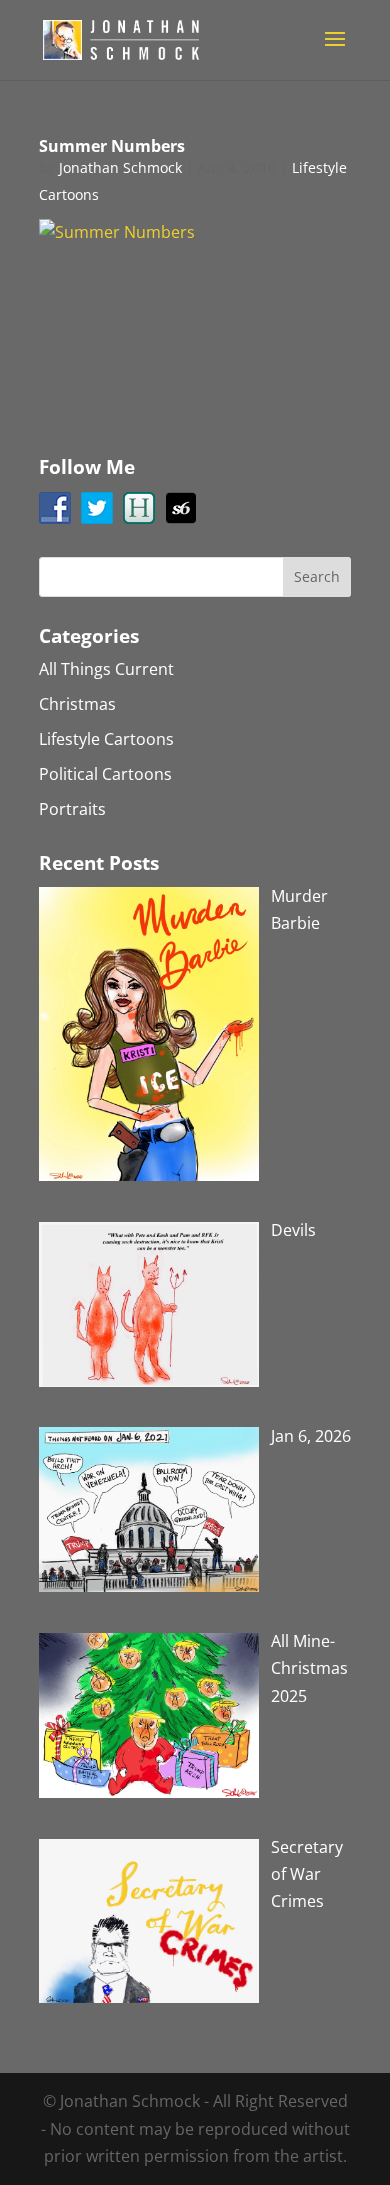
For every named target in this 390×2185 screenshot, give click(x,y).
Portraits (72, 809)
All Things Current (106, 669)
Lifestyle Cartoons (106, 739)
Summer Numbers (112, 146)
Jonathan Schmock (120, 167)
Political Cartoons (105, 774)
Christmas (77, 704)
